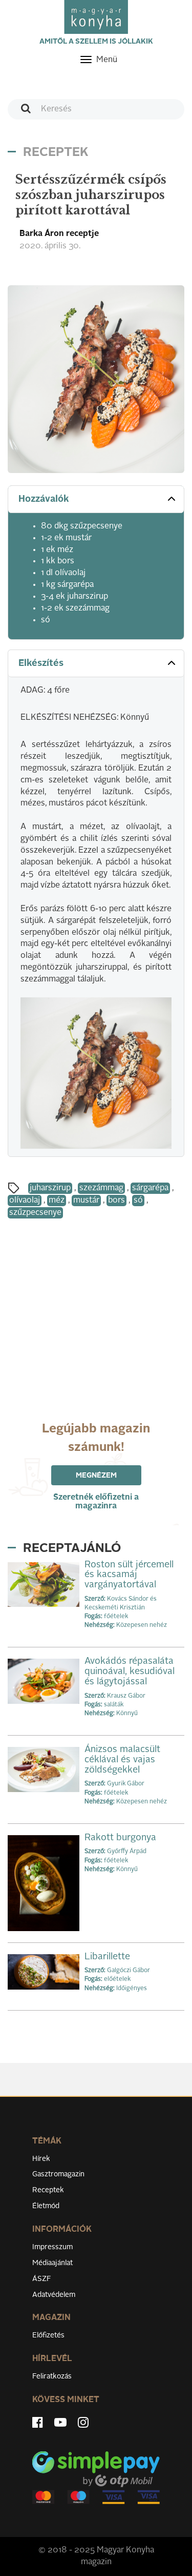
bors (116, 1201)
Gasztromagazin (58, 2174)
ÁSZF (42, 2279)
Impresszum (52, 2247)
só (138, 1201)
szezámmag (101, 1188)
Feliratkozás (52, 2376)
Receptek (48, 2190)
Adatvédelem (54, 2295)
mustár (86, 1201)
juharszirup (50, 1188)
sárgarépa (150, 1188)
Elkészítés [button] (41, 663)
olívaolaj (25, 1201)
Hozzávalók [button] (44, 499)
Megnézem (96, 1476)
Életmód (46, 2206)
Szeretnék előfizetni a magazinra (96, 1502)
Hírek (41, 2159)
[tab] (96, 499)
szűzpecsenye (35, 1213)
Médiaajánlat (52, 2263)
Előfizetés (48, 2335)
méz (57, 1201)
